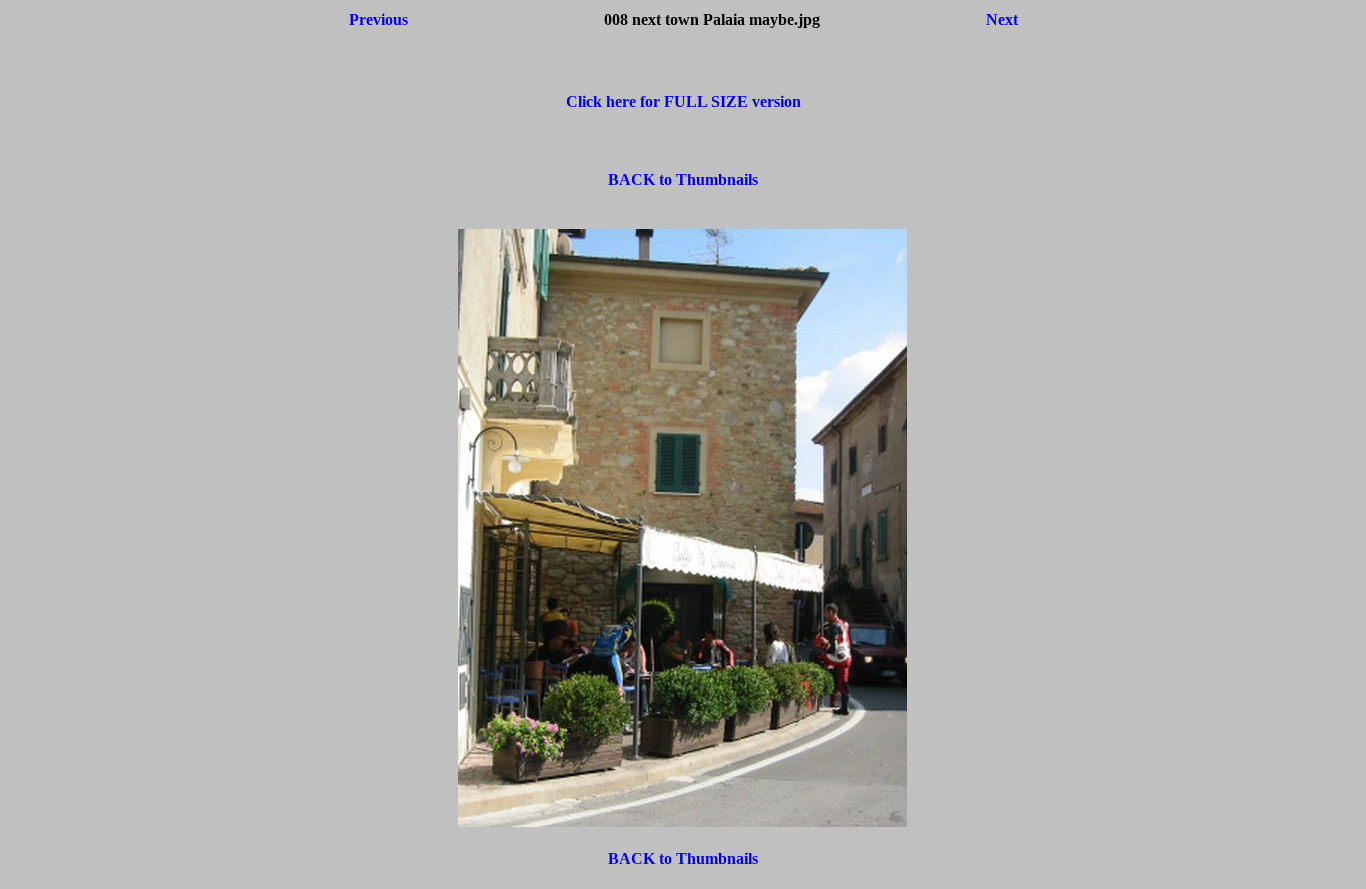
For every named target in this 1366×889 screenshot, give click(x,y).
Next (1002, 19)
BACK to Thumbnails (683, 179)
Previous (378, 19)
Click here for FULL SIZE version (683, 101)
